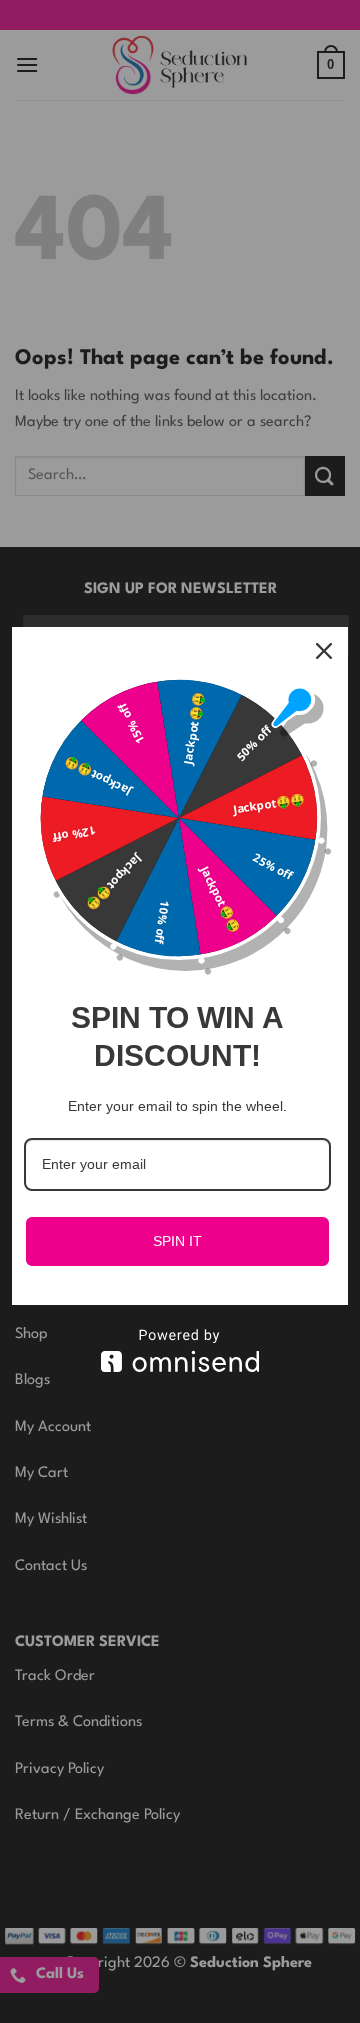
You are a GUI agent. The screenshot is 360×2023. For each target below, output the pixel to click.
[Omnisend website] (180, 1350)
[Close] (324, 651)
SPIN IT (177, 1241)
